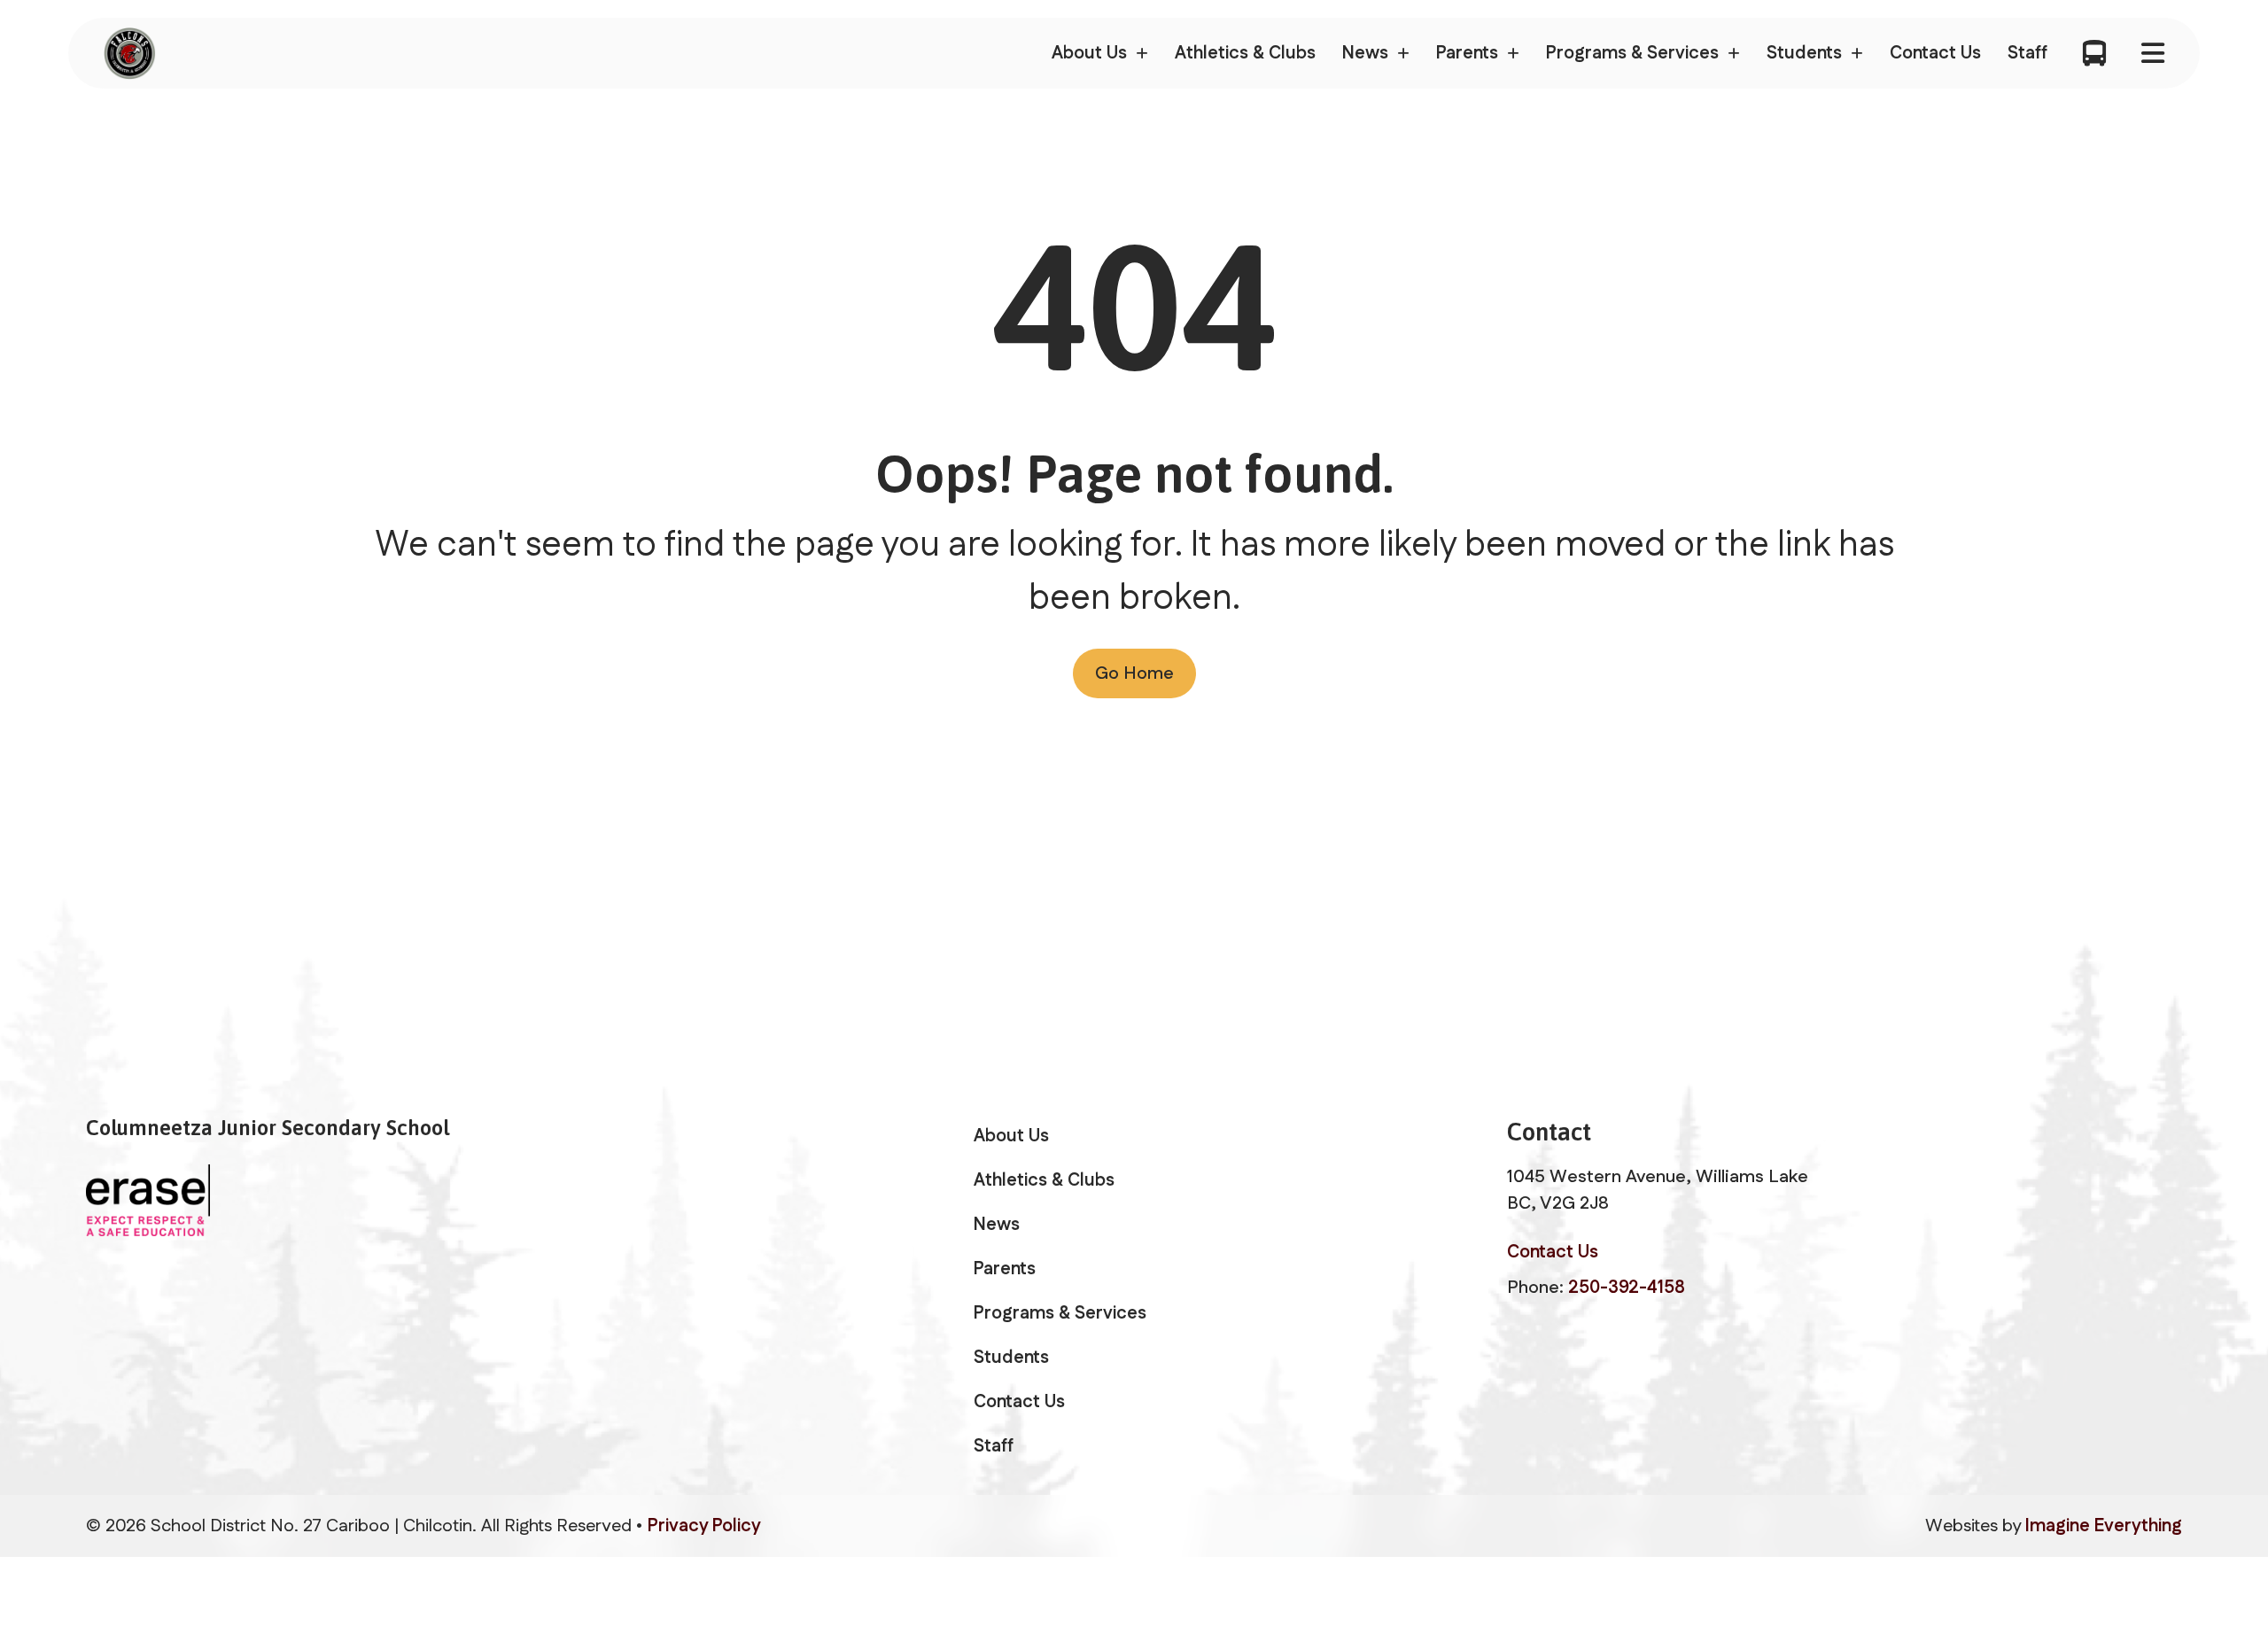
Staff (2027, 53)
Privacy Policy (704, 1526)
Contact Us (1935, 53)
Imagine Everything (2104, 1526)
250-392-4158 (1627, 1288)
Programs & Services (1060, 1313)
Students (1011, 1358)
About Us (1011, 1136)
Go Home (1134, 673)
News (997, 1225)
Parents (1005, 1269)
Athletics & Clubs (1245, 53)
